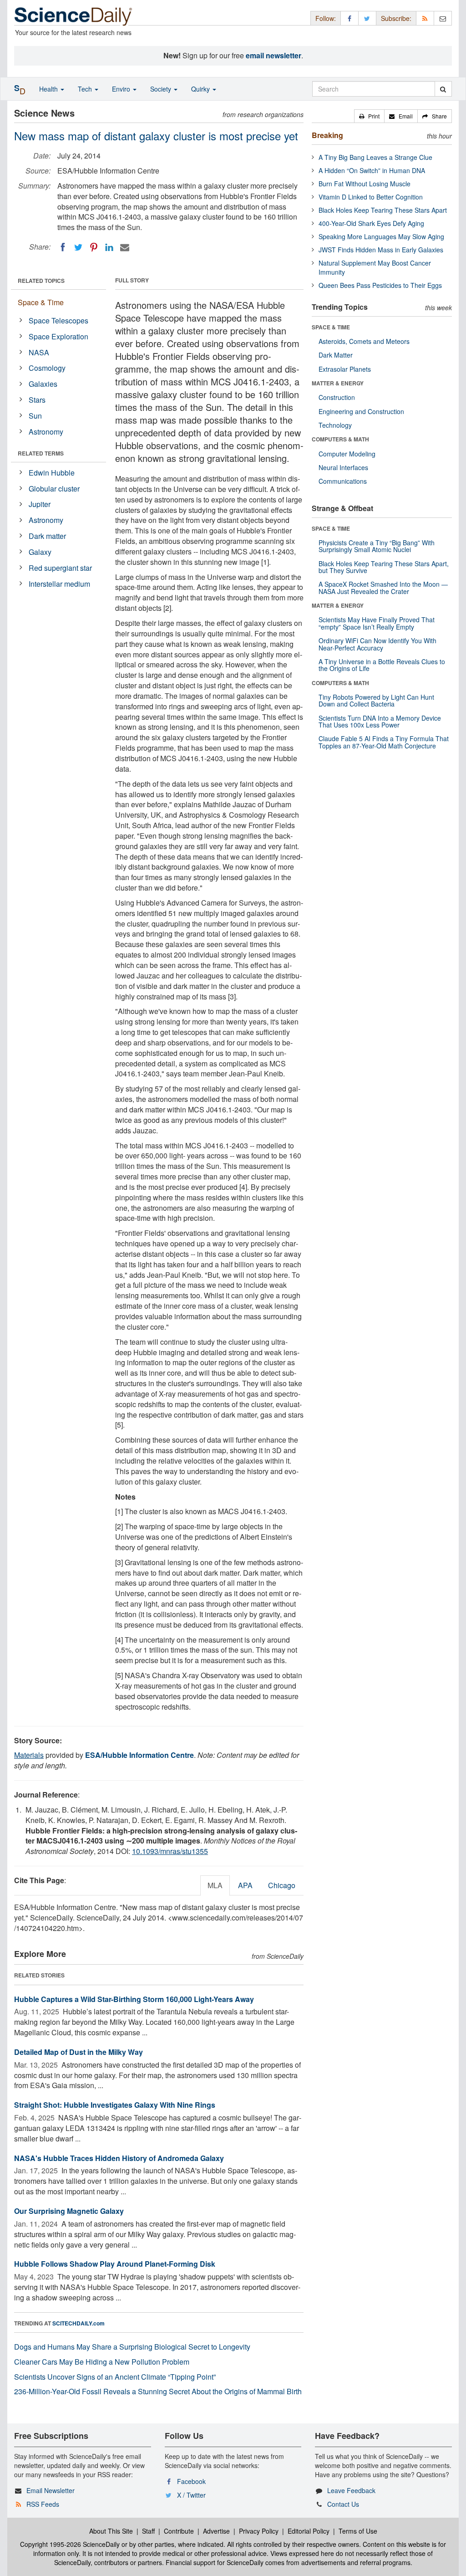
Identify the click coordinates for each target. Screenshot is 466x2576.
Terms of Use (358, 2531)
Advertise (216, 2531)
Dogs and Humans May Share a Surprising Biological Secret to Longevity (132, 2347)
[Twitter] (78, 247)
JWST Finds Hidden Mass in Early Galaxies (381, 250)
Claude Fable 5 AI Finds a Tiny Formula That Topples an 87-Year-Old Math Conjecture (384, 742)
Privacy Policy (259, 2531)
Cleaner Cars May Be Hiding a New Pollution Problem (102, 2362)
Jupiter (40, 504)
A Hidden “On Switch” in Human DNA (372, 170)
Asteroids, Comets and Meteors (364, 341)
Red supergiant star (60, 568)
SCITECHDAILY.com (79, 2323)
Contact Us (343, 2504)
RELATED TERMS (41, 453)
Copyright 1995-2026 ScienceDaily (70, 2544)
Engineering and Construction (361, 411)
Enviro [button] (122, 89)
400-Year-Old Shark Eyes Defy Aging (371, 223)
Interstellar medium (59, 584)
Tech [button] (86, 89)
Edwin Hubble (52, 473)
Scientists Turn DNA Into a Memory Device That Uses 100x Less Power (380, 721)
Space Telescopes (58, 320)
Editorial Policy (309, 2531)
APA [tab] (245, 1885)
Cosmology (47, 368)
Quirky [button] (201, 89)
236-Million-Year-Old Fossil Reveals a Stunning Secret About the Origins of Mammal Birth (158, 2391)
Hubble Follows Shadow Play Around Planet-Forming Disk (115, 2264)
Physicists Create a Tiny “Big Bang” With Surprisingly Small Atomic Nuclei (377, 546)
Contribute (179, 2531)
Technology (335, 425)
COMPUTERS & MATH (340, 439)
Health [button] (49, 89)
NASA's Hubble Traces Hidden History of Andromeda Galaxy (119, 2158)
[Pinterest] (94, 247)
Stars (37, 400)
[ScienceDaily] (73, 16)
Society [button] (162, 89)
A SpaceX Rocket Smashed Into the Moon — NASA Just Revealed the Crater (383, 587)
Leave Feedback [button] (351, 2490)
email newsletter (274, 55)
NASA (39, 352)
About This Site (111, 2531)
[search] (443, 89)
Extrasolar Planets (345, 369)
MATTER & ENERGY (338, 383)
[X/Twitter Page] (367, 18)
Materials (29, 1755)
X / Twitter (191, 2495)
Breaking (327, 135)
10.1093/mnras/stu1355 (170, 1851)
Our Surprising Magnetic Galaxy (69, 2211)
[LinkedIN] (109, 247)
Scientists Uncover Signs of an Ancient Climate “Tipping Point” (115, 2377)
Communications (343, 481)
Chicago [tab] (282, 1885)
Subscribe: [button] (396, 18)
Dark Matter (336, 355)
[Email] (125, 247)
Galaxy (40, 552)
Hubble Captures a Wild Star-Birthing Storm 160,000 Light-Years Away (134, 1999)
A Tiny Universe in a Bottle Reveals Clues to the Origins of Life (382, 665)
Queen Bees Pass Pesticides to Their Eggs (380, 285)
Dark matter (47, 536)
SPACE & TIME (331, 327)
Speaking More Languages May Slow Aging (381, 236)
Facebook (191, 2481)
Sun (35, 416)
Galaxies (43, 384)
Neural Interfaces (343, 467)
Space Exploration (58, 336)
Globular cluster (54, 489)
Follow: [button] (326, 18)
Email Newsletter (51, 2490)
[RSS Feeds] (425, 18)
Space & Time (41, 302)
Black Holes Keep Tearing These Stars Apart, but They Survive (384, 567)
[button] (369, 116)
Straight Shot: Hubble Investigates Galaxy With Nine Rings (115, 2105)
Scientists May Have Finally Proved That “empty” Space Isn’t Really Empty (377, 623)
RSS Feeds (43, 2504)
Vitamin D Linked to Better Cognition (371, 197)
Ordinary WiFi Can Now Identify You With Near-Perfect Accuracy (377, 644)
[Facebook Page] (349, 18)
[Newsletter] (443, 18)
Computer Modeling (347, 454)
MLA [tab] (215, 1885)
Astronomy (46, 432)
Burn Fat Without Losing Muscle (365, 184)
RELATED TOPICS (41, 281)
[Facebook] (63, 247)
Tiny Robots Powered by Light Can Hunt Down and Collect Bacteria (376, 700)
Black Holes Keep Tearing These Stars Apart (383, 210)
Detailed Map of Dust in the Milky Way (79, 2052)
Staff (148, 2531)
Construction (337, 397)
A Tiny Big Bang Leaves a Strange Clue (375, 157)
